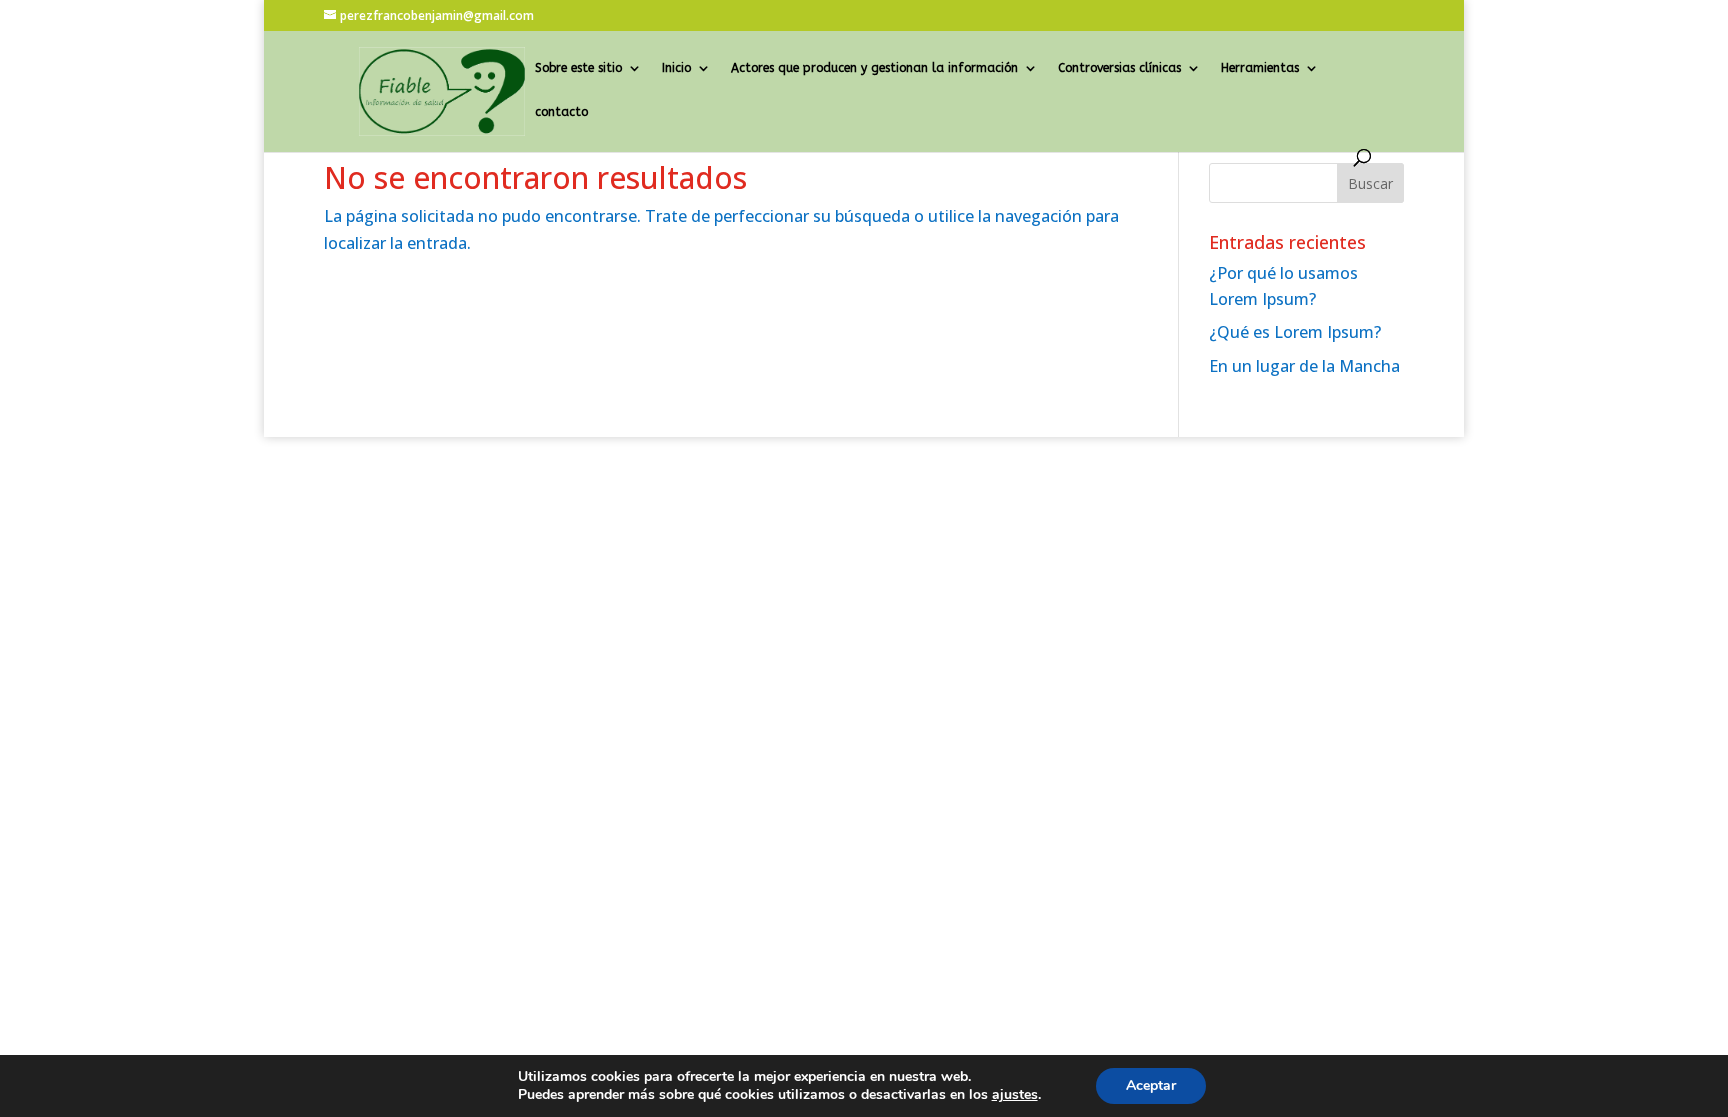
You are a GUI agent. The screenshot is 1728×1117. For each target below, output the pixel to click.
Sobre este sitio (578, 68)
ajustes (1015, 1095)
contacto (561, 112)
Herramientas (1260, 68)
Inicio (676, 68)
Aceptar (1151, 1085)
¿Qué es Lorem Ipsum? (1295, 332)
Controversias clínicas (1119, 68)
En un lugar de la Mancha (1304, 366)
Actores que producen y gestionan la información (874, 68)
